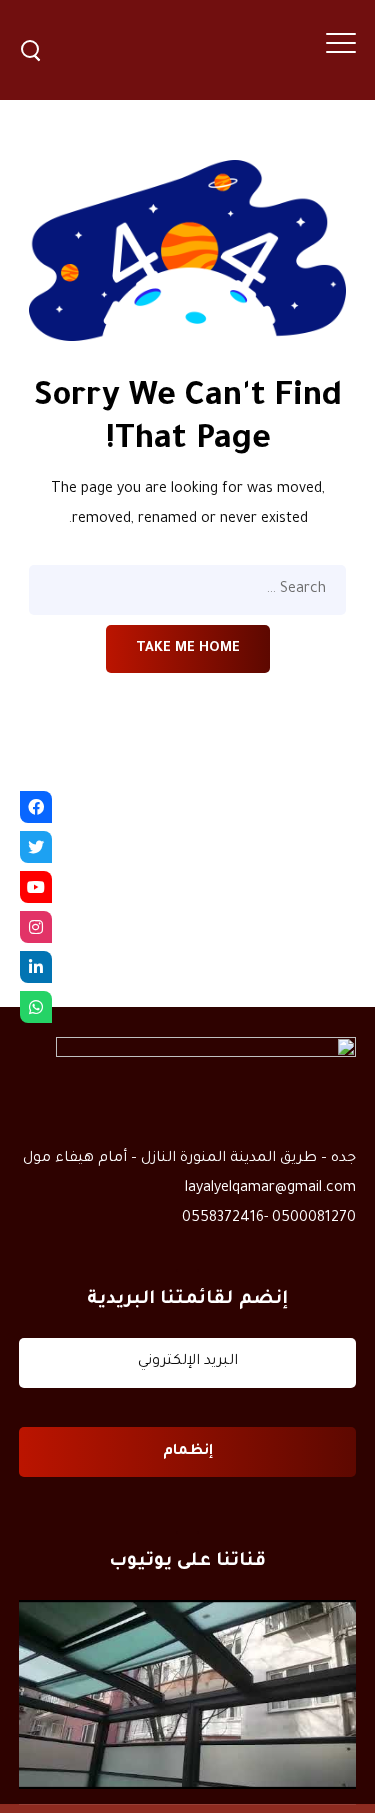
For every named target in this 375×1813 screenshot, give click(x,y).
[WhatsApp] (36, 1007)
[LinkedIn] (36, 967)
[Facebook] (36, 807)
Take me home (188, 648)
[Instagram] (36, 927)
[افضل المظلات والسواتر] (188, 1695)
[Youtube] (36, 887)
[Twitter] (36, 847)
